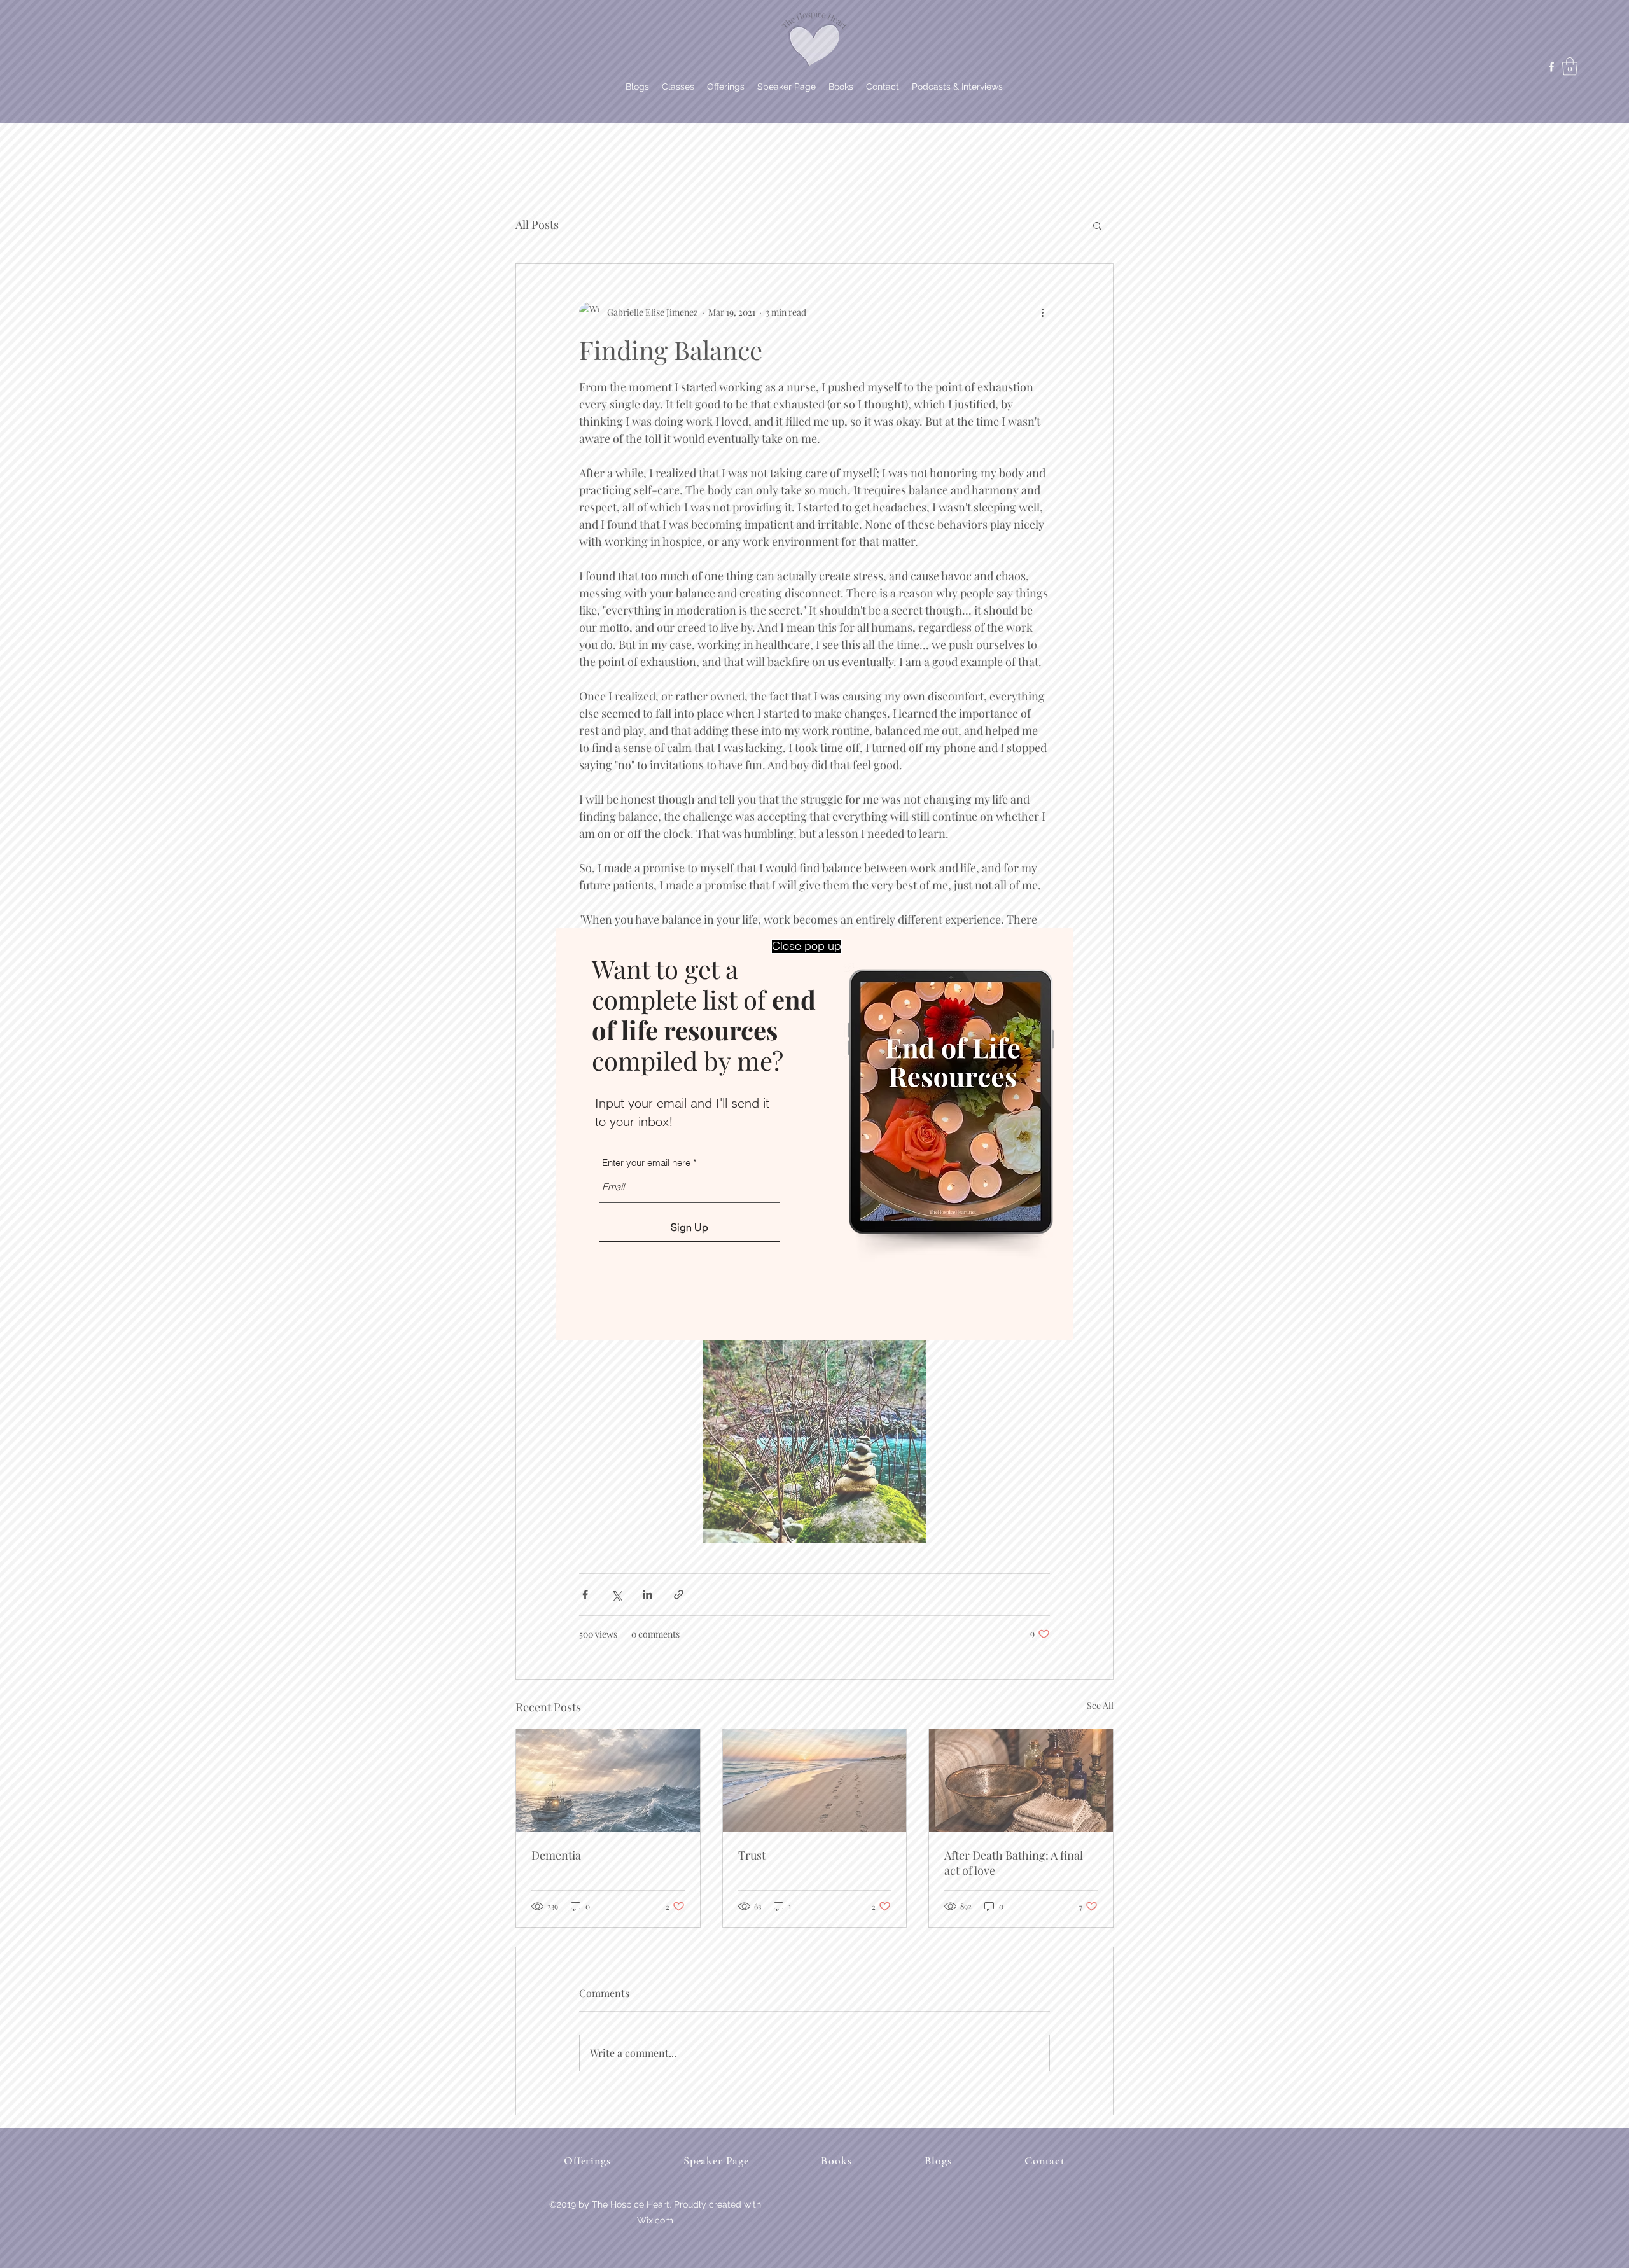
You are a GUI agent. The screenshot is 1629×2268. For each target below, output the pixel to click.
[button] (807, 946)
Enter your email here (646, 1163)
